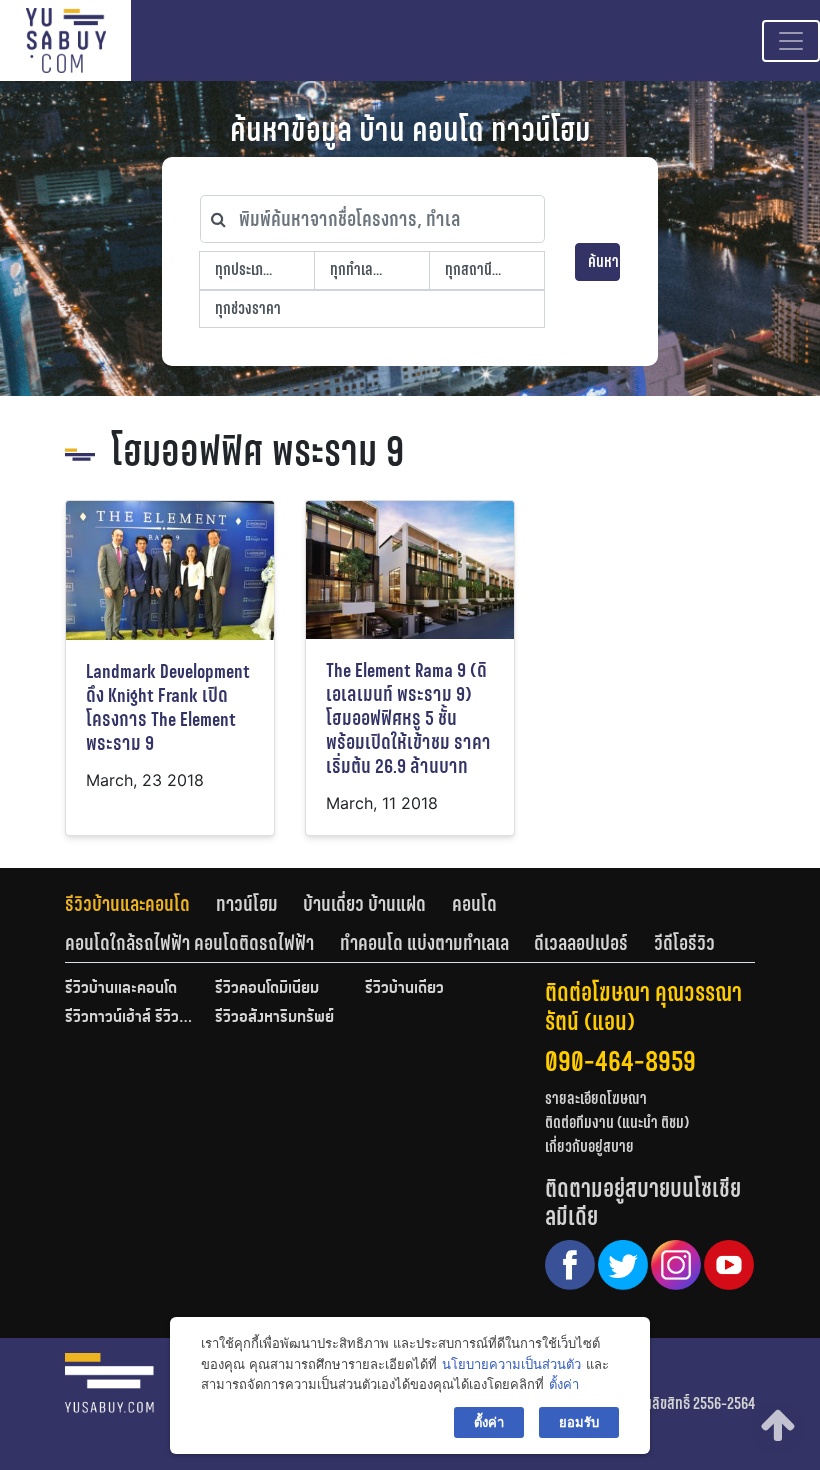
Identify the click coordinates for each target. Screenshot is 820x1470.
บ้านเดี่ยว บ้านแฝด (364, 904)
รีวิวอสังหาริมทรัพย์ (274, 1018)
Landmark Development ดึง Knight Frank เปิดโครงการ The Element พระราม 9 (168, 707)
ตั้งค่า (564, 1384)
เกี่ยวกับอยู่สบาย (589, 1146)
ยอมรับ (579, 1422)
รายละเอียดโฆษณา (596, 1098)
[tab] (140, 904)
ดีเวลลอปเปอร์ (581, 943)
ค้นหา (603, 261)
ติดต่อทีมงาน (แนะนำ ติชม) (617, 1122)
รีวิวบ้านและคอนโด (127, 904)
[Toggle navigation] (791, 41)
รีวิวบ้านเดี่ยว (404, 989)
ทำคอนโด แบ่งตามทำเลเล (424, 943)
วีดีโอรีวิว (684, 943)
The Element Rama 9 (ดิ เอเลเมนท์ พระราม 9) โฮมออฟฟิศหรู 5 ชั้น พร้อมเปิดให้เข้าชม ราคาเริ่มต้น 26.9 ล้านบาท (408, 718)
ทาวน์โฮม (247, 904)
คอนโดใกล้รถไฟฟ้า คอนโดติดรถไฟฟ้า (189, 943)
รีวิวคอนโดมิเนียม (267, 989)
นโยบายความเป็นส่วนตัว (511, 1364)
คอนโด (474, 904)
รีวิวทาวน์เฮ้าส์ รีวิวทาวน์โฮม (130, 1018)
